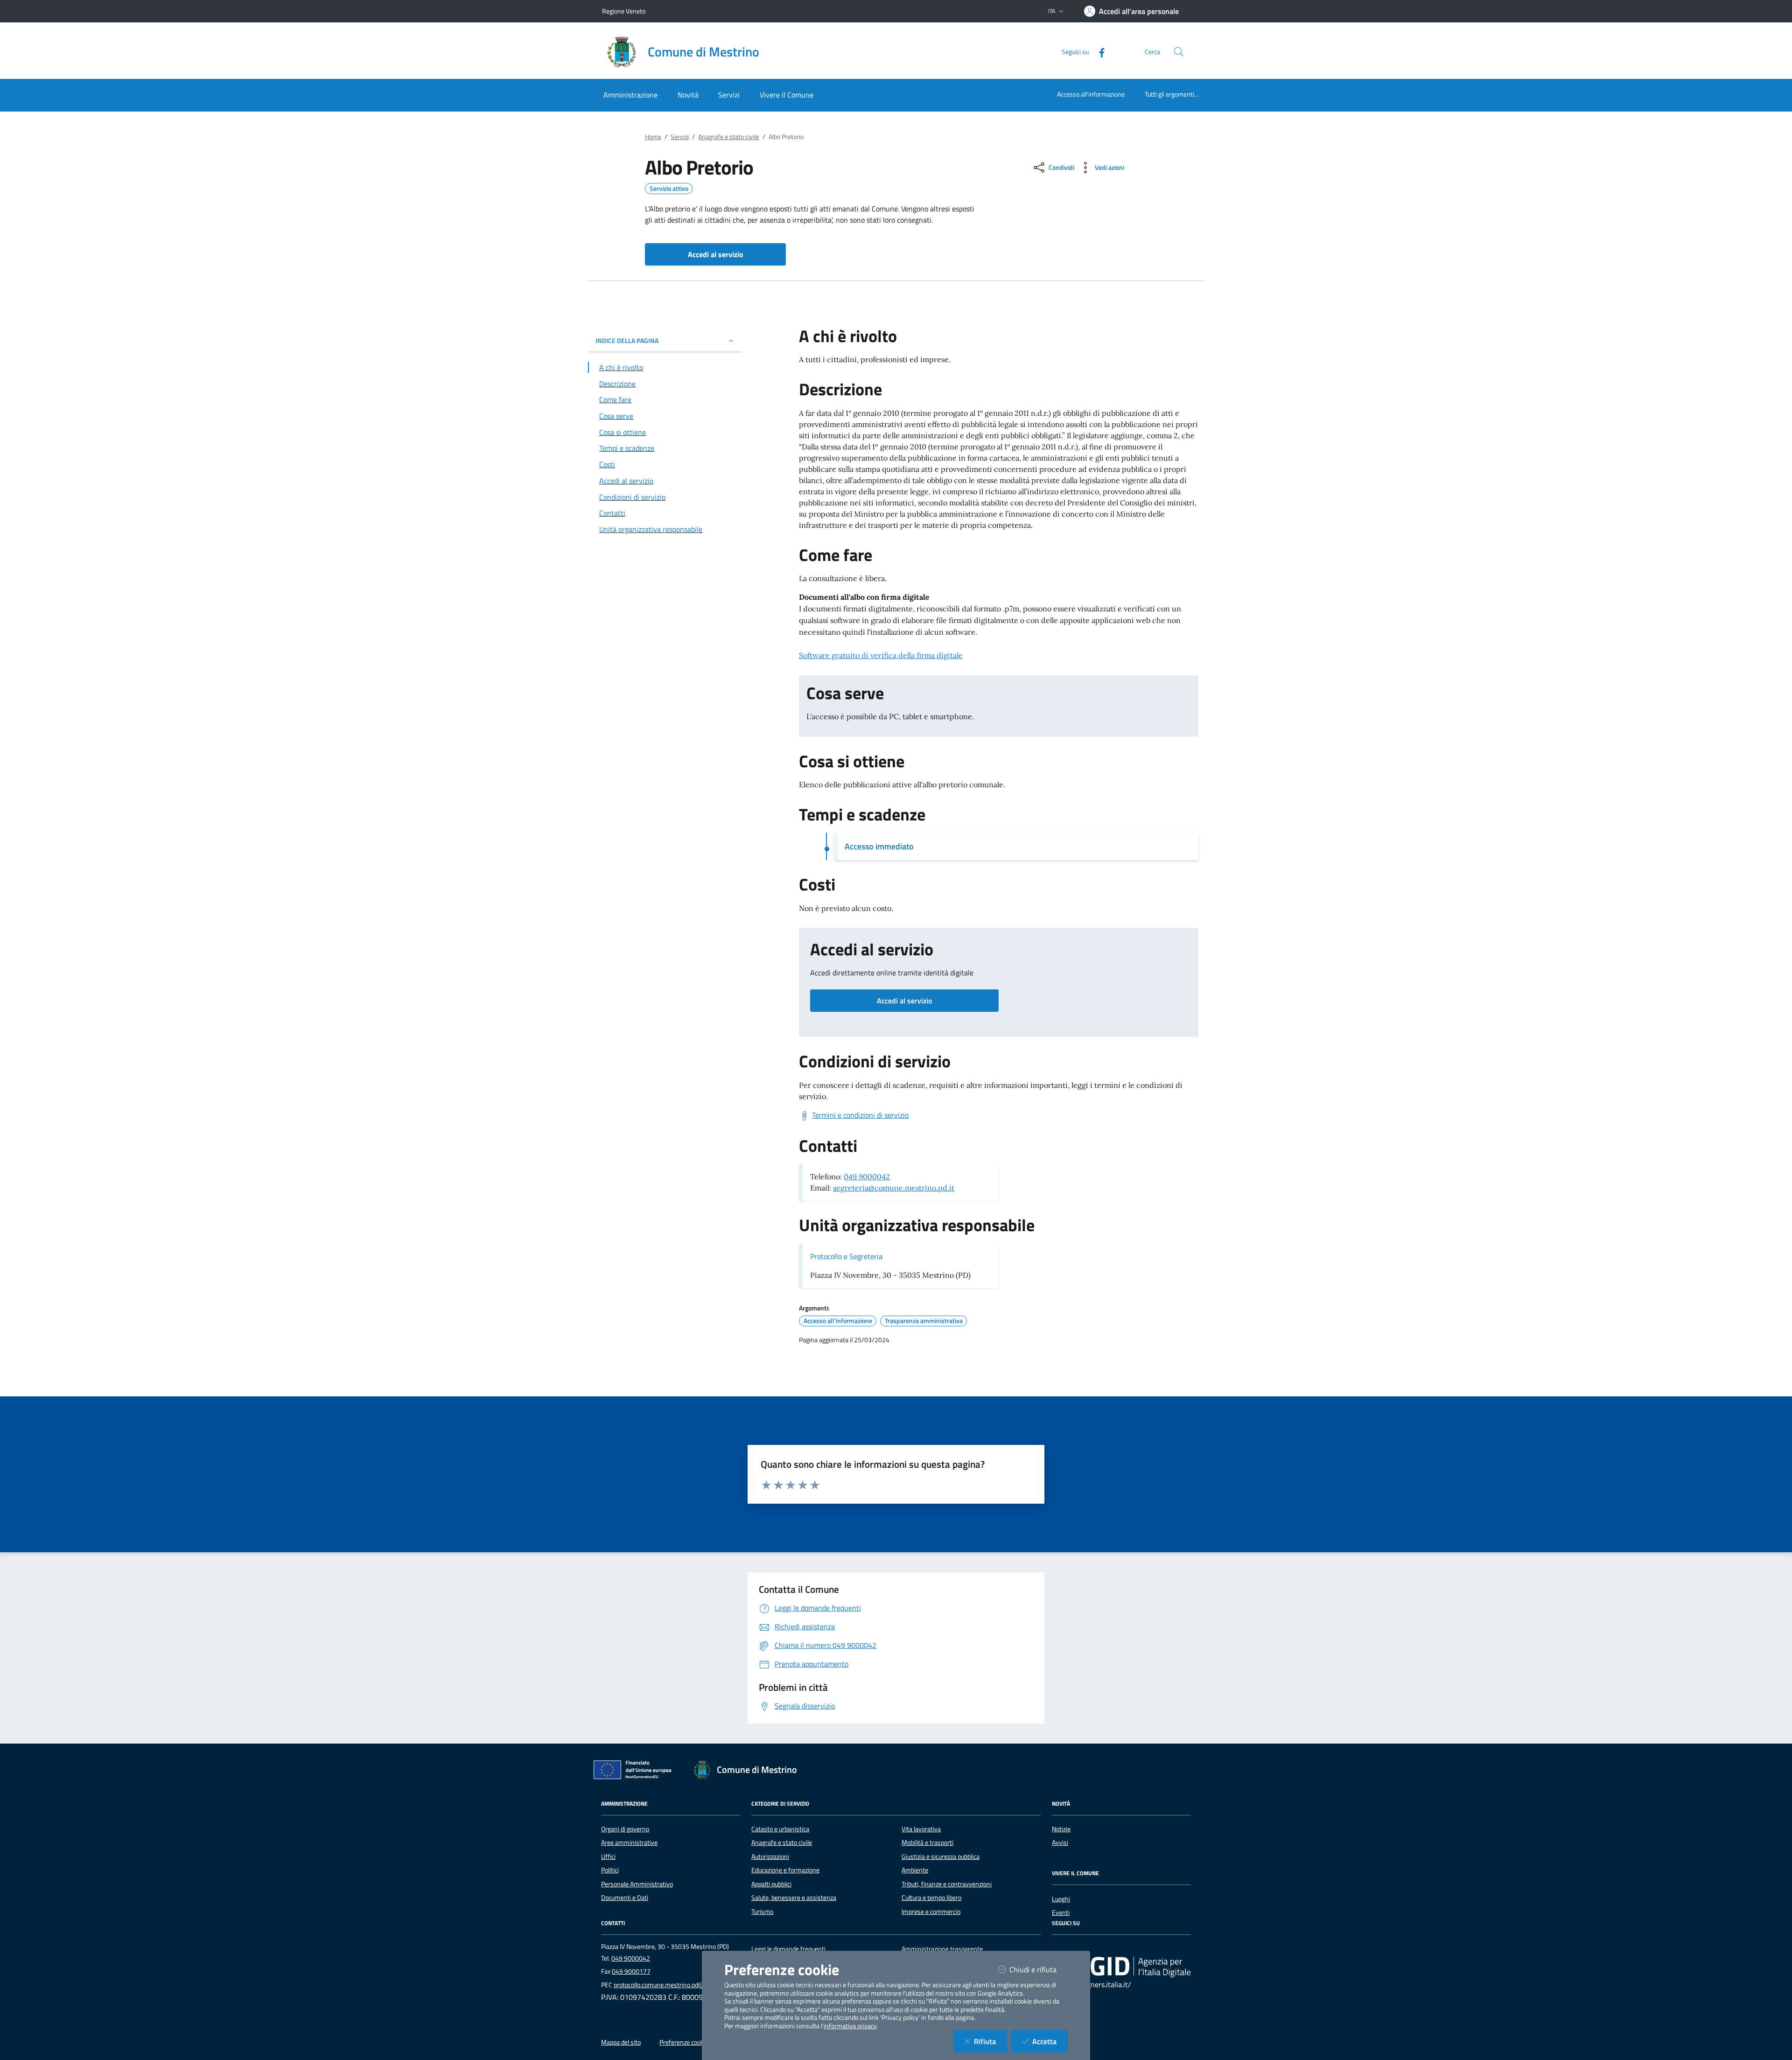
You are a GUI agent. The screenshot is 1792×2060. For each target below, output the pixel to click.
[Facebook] (1098, 52)
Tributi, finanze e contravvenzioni (947, 1884)
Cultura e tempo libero (931, 1898)
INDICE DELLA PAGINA (627, 340)
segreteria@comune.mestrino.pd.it (894, 1188)
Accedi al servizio (904, 1001)
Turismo (762, 1912)
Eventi (1061, 1913)
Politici (610, 1870)
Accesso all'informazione (1091, 94)
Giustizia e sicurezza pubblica (941, 1857)
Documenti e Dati (625, 1898)
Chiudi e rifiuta (1039, 1969)
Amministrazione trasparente (942, 1949)
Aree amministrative (629, 1843)
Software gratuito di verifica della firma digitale (881, 655)
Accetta (1050, 2041)
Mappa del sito (621, 2042)
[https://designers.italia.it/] (1121, 1966)
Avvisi (1060, 1843)
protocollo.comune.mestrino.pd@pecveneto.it (676, 1985)
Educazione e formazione (785, 1870)
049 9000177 (631, 1971)
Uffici (608, 1857)
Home (653, 137)
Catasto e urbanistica (780, 1829)
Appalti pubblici (771, 1884)
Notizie (1061, 1829)
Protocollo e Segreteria (846, 1256)
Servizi (680, 137)
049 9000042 (867, 1177)
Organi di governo (625, 1829)
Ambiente (915, 1870)
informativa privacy (850, 2026)
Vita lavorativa (921, 1829)
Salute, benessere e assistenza (794, 1898)
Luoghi (1061, 1899)
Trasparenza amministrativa (924, 1321)
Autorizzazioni (770, 1857)
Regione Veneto (624, 11)
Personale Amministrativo (637, 1884)
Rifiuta (990, 2041)
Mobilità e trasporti (927, 1843)
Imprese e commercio (931, 1912)
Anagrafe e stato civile (728, 137)
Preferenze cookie (684, 2042)
